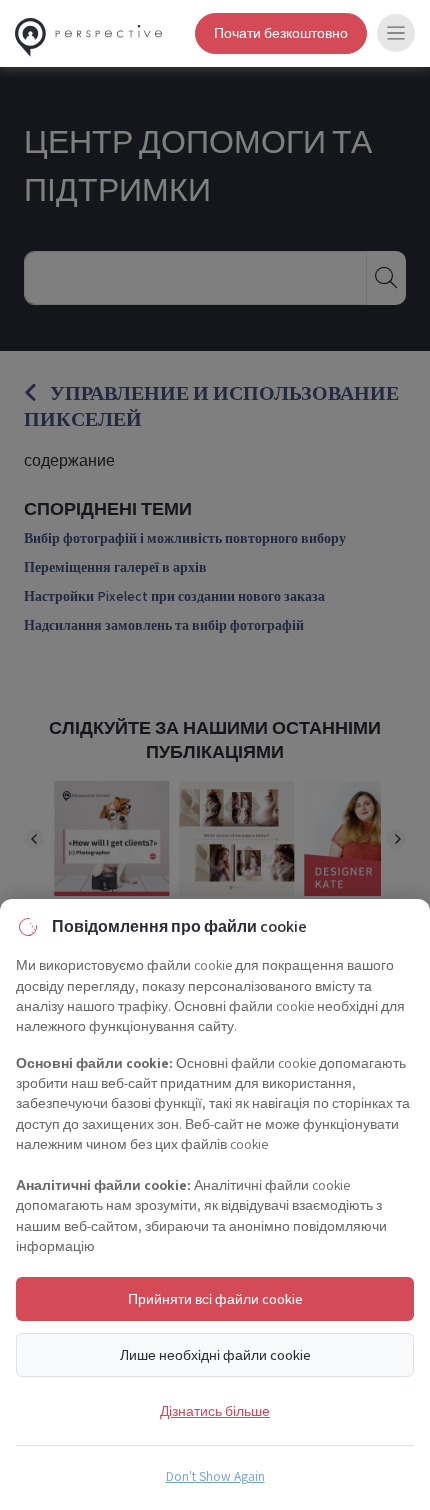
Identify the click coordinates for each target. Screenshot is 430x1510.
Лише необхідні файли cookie (215, 1354)
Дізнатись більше (215, 1410)
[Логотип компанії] (88, 33)
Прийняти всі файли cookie (215, 1298)
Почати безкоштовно (281, 33)
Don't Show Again (215, 1476)
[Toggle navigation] (396, 33)
